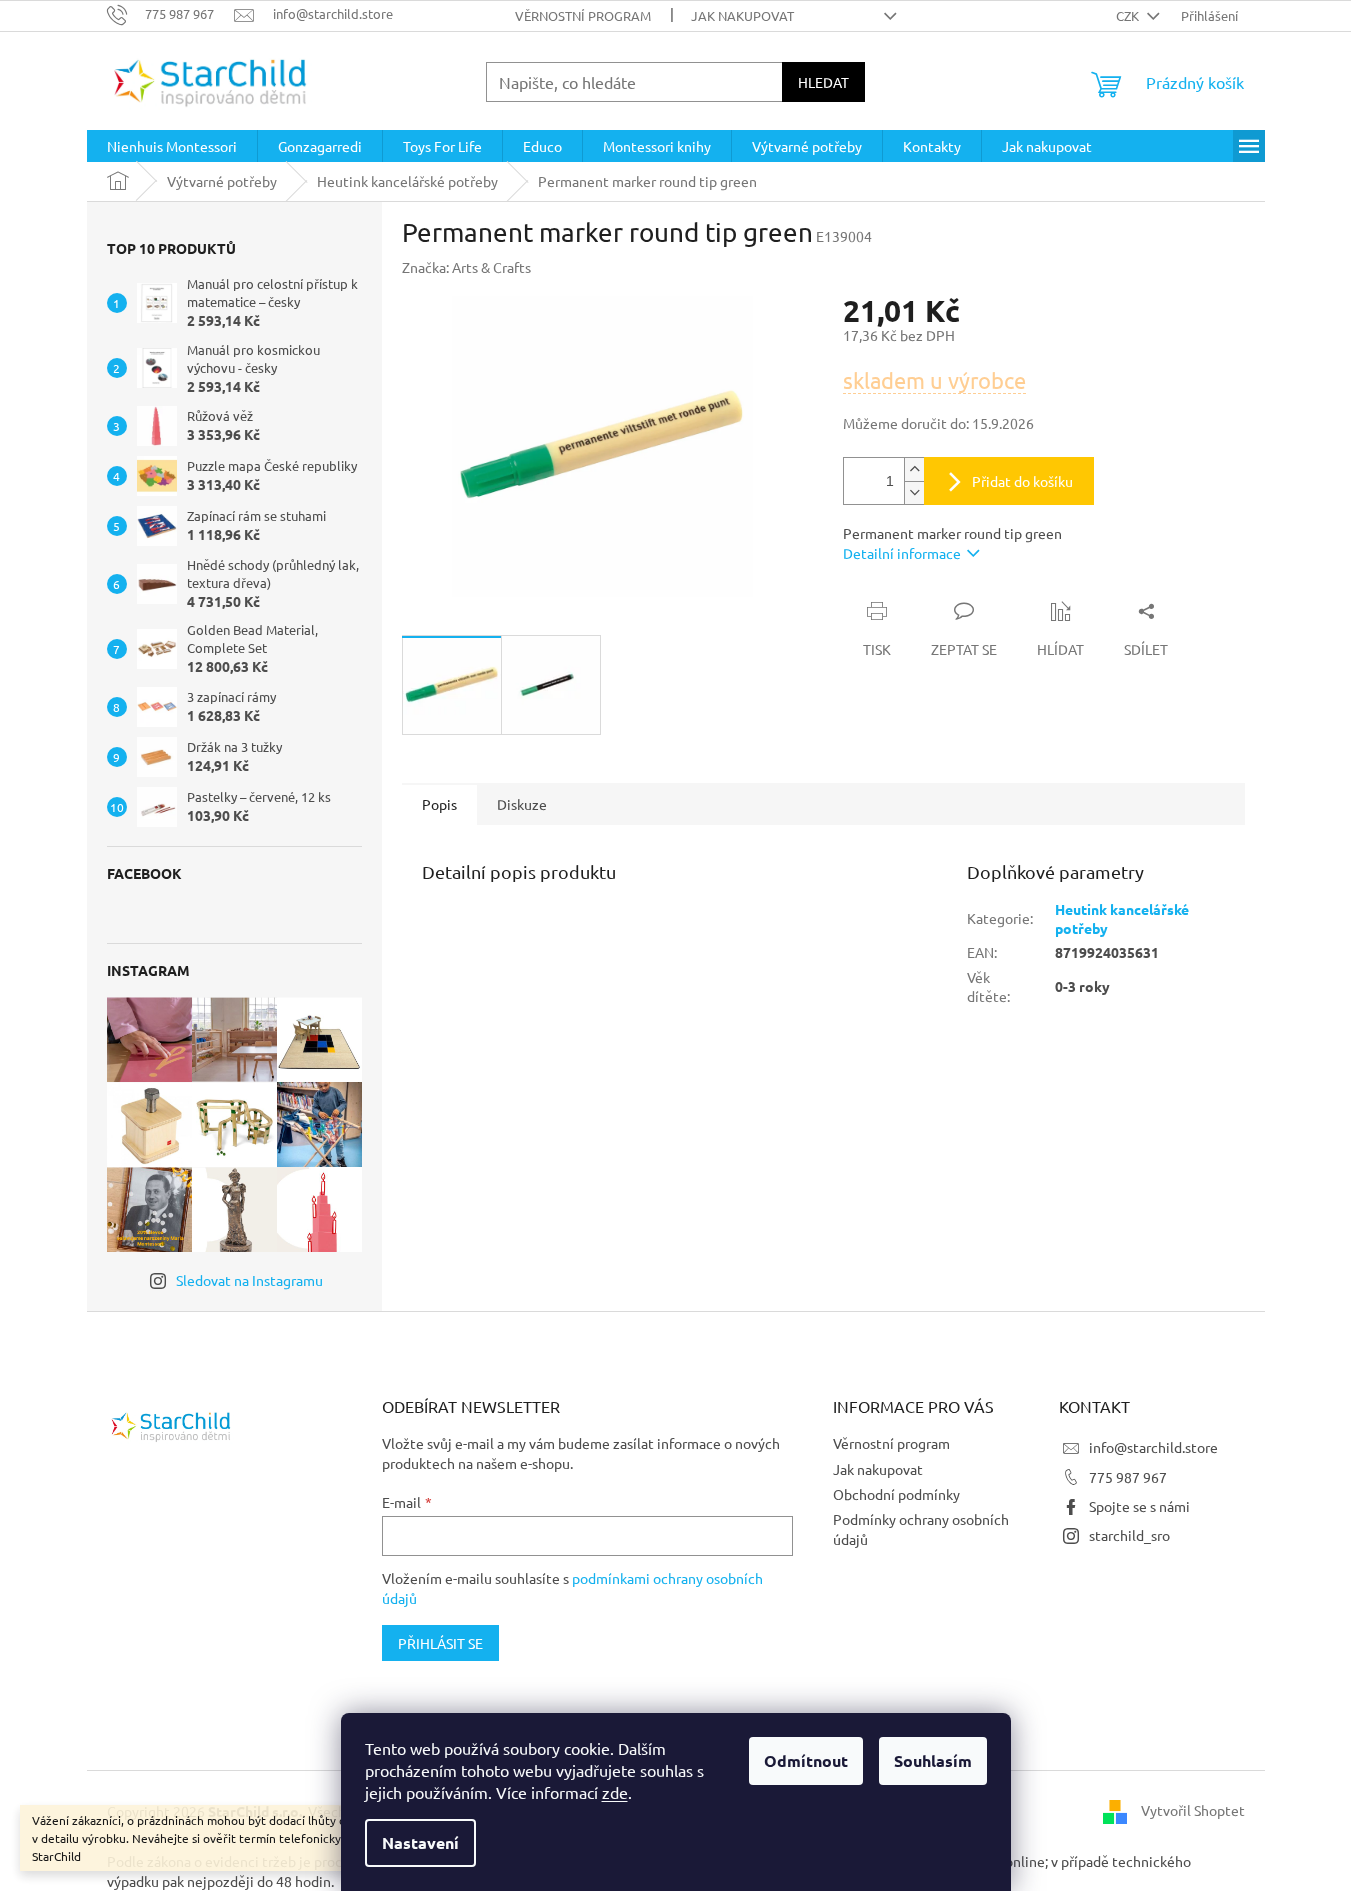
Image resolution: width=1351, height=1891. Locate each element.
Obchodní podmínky (896, 1494)
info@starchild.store (1153, 1447)
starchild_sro (1129, 1535)
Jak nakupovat (742, 15)
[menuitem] (172, 146)
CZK (1129, 15)
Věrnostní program (583, 15)
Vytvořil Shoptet (1193, 1809)
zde (615, 1792)
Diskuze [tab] (522, 804)
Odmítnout (806, 1760)
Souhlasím (933, 1760)
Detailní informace (902, 553)
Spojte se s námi (1139, 1506)
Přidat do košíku (1022, 481)
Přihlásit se (440, 1643)
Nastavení (420, 1842)
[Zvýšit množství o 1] (914, 469)
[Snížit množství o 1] (914, 492)
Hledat (823, 82)
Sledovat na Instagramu (249, 1280)
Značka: (466, 267)
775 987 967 (1128, 1477)
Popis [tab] (439, 804)
